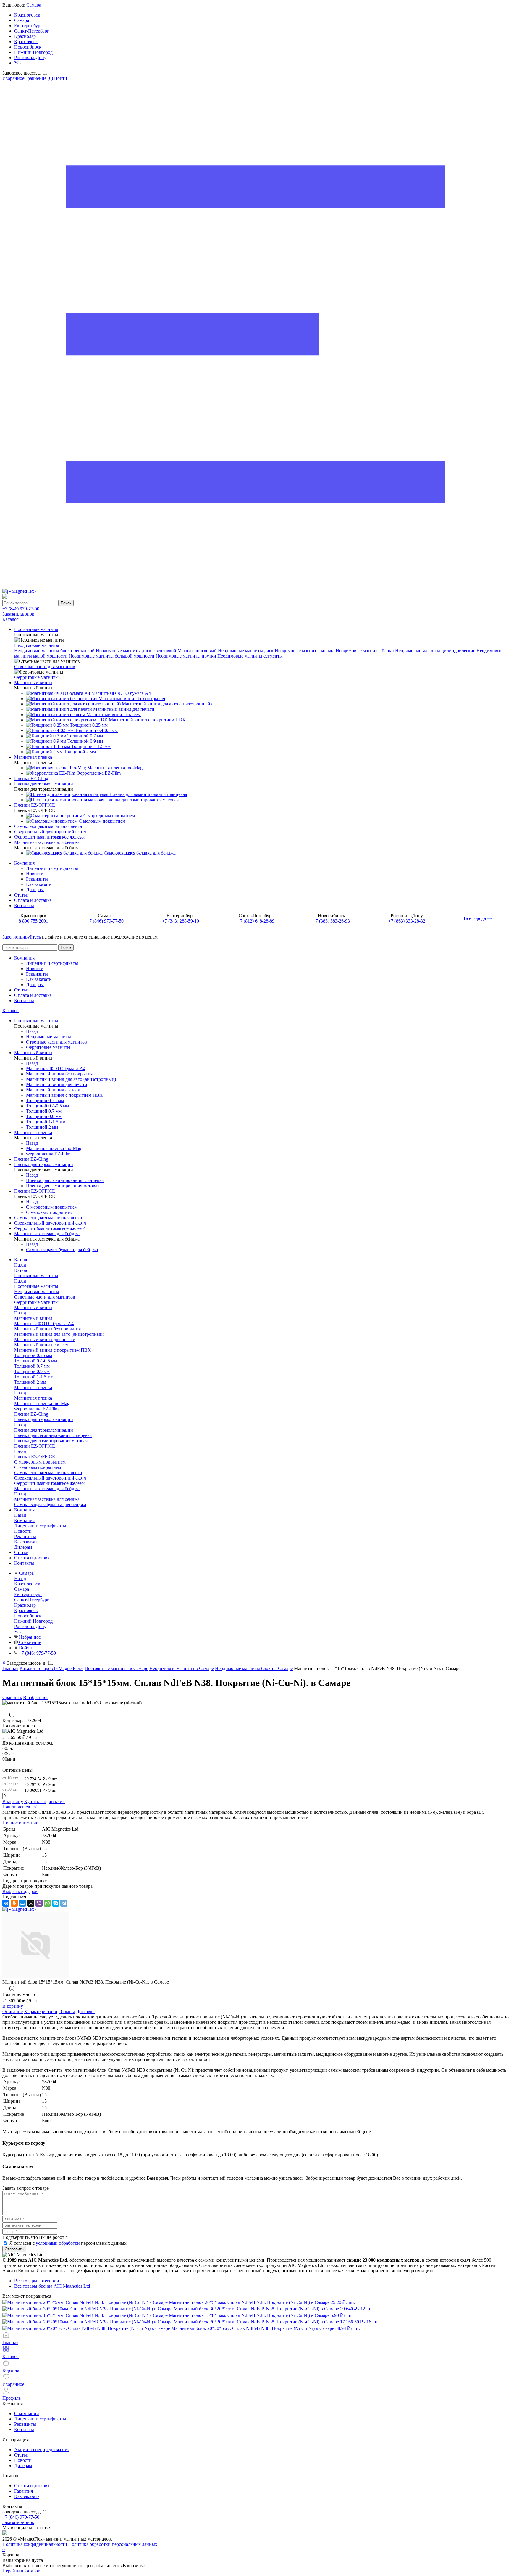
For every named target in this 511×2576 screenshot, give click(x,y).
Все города (475, 918)
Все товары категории (37, 2281)
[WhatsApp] (47, 1903)
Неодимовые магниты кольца (305, 651)
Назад (32, 1031)
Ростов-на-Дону (30, 58)
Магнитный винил (33, 1318)
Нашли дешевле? (20, 1807)
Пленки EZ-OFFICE (35, 1457)
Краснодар (25, 36)
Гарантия (24, 2491)
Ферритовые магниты (36, 677)
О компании (27, 2413)
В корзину (13, 1801)
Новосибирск (28, 47)
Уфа (18, 63)
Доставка (85, 2011)
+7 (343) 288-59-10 (181, 921)
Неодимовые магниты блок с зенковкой (54, 651)
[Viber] (39, 1903)
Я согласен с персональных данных (68, 2243)
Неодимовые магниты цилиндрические (435, 651)
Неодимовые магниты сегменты (250, 656)
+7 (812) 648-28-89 (256, 921)
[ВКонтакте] (6, 1903)
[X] (31, 1903)
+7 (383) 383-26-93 (331, 921)
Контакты (24, 906)
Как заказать (39, 884)
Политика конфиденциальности (35, 2544)
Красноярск (26, 42)
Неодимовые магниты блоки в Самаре (254, 1668)
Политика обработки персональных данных (113, 2544)
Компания (24, 863)
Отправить (14, 2249)
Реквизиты (37, 879)
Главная (10, 1668)
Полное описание (20, 1823)
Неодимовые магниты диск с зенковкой (136, 651)
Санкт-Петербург (32, 31)
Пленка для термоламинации (44, 1430)
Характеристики (41, 2011)
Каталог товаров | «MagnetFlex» (51, 1668)
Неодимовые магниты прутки (186, 656)
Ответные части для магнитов (45, 667)
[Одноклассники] (14, 1903)
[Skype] (56, 1903)
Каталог (10, 1011)
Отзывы (67, 2011)
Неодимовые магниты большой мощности (111, 656)
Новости (35, 874)
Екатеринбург (28, 26)
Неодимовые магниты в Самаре (182, 1668)
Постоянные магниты (36, 1286)
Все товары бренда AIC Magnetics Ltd (52, 2286)
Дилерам (35, 890)
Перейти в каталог (21, 2571)
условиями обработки (58, 2243)
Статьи (21, 895)
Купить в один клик (45, 1801)
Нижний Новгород (33, 52)
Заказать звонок (18, 614)
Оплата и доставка (33, 900)
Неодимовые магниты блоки (365, 651)
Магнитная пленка (33, 1398)
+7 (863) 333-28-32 (407, 921)
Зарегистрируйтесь (22, 937)
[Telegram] (64, 1903)
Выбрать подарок (20, 1891)
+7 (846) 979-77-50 (21, 609)
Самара (34, 5)
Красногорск (27, 15)
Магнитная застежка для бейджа (47, 1499)
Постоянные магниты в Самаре (116, 1668)
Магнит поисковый (197, 651)
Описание (13, 2011)
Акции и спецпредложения (42, 2450)
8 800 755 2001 (33, 921)
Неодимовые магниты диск (246, 651)
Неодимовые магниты (37, 645)
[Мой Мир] (22, 1903)
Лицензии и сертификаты (52, 868)
